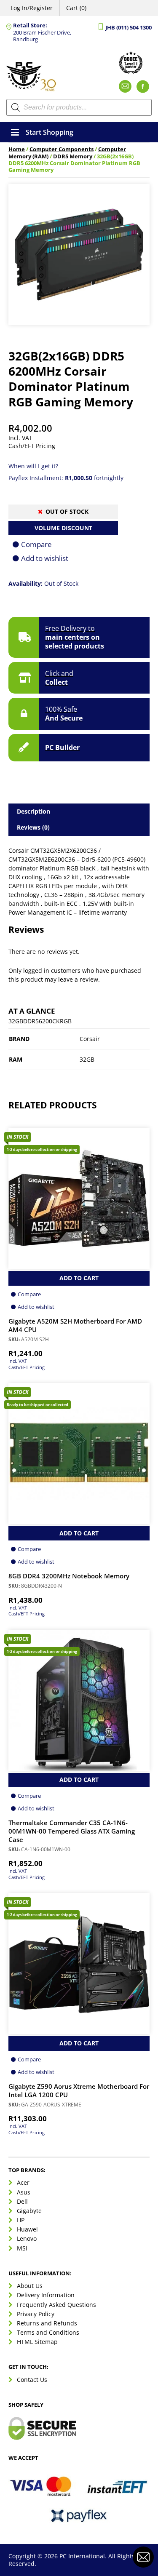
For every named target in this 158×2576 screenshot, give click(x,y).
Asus (24, 2192)
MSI (22, 2248)
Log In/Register (32, 8)
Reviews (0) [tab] (33, 827)
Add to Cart (79, 1278)
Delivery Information (46, 2295)
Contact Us (32, 2380)
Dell (22, 2201)
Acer (23, 2182)
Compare (36, 544)
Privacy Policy (36, 2314)
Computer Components (62, 149)
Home (17, 149)
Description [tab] (33, 811)
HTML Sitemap (37, 2342)
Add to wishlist (45, 558)
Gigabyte (29, 2211)
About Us (30, 2286)
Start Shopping (50, 132)
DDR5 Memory (73, 156)
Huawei (27, 2229)
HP (21, 2220)
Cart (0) (76, 8)
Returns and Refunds (47, 2323)
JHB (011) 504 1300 (129, 28)
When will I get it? (33, 466)
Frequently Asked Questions (56, 2305)
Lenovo (27, 2238)
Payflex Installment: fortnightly (66, 478)
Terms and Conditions (48, 2332)
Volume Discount (63, 528)
